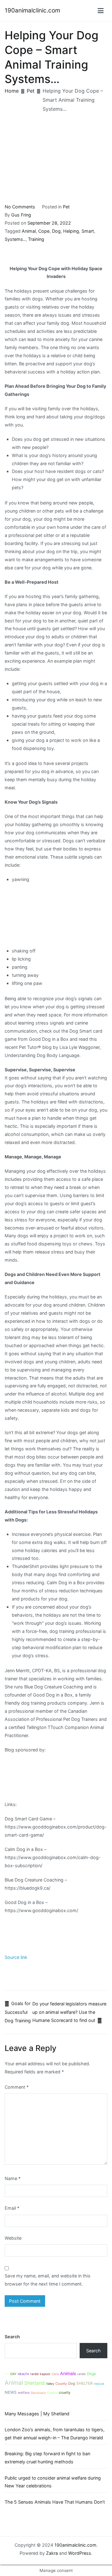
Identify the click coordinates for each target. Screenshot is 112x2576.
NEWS (11, 2392)
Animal (29, 231)
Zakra (52, 2553)
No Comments (20, 207)
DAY (13, 2374)
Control (52, 2393)
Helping (71, 231)
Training (36, 239)
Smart (88, 231)
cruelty (65, 2393)
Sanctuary (38, 2393)
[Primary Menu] (101, 11)
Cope (44, 231)
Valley (50, 2384)
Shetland (35, 2383)
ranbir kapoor (40, 2374)
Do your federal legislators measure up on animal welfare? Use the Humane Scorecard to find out (69, 2012)
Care (55, 2374)
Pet (66, 207)
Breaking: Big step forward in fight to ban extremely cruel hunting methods (47, 2458)
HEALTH (23, 2374)
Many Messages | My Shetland (37, 2414)
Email (12, 2208)
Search (12, 2337)
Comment (17, 2087)
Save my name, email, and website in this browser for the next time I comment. (48, 2280)
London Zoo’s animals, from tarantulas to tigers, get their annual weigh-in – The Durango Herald (55, 2434)
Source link (16, 1957)
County (61, 2384)
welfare (24, 2393)
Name (13, 2178)
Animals (68, 2373)
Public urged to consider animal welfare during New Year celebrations (53, 2482)
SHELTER (84, 2383)
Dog (56, 231)
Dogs (91, 2374)
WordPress (80, 2553)
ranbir (82, 2374)
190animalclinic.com (32, 10)
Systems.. (15, 239)
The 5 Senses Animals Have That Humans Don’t (55, 2502)
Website (13, 2238)
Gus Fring (21, 215)
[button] (101, 11)
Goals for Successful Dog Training (18, 2012)
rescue (99, 2384)
